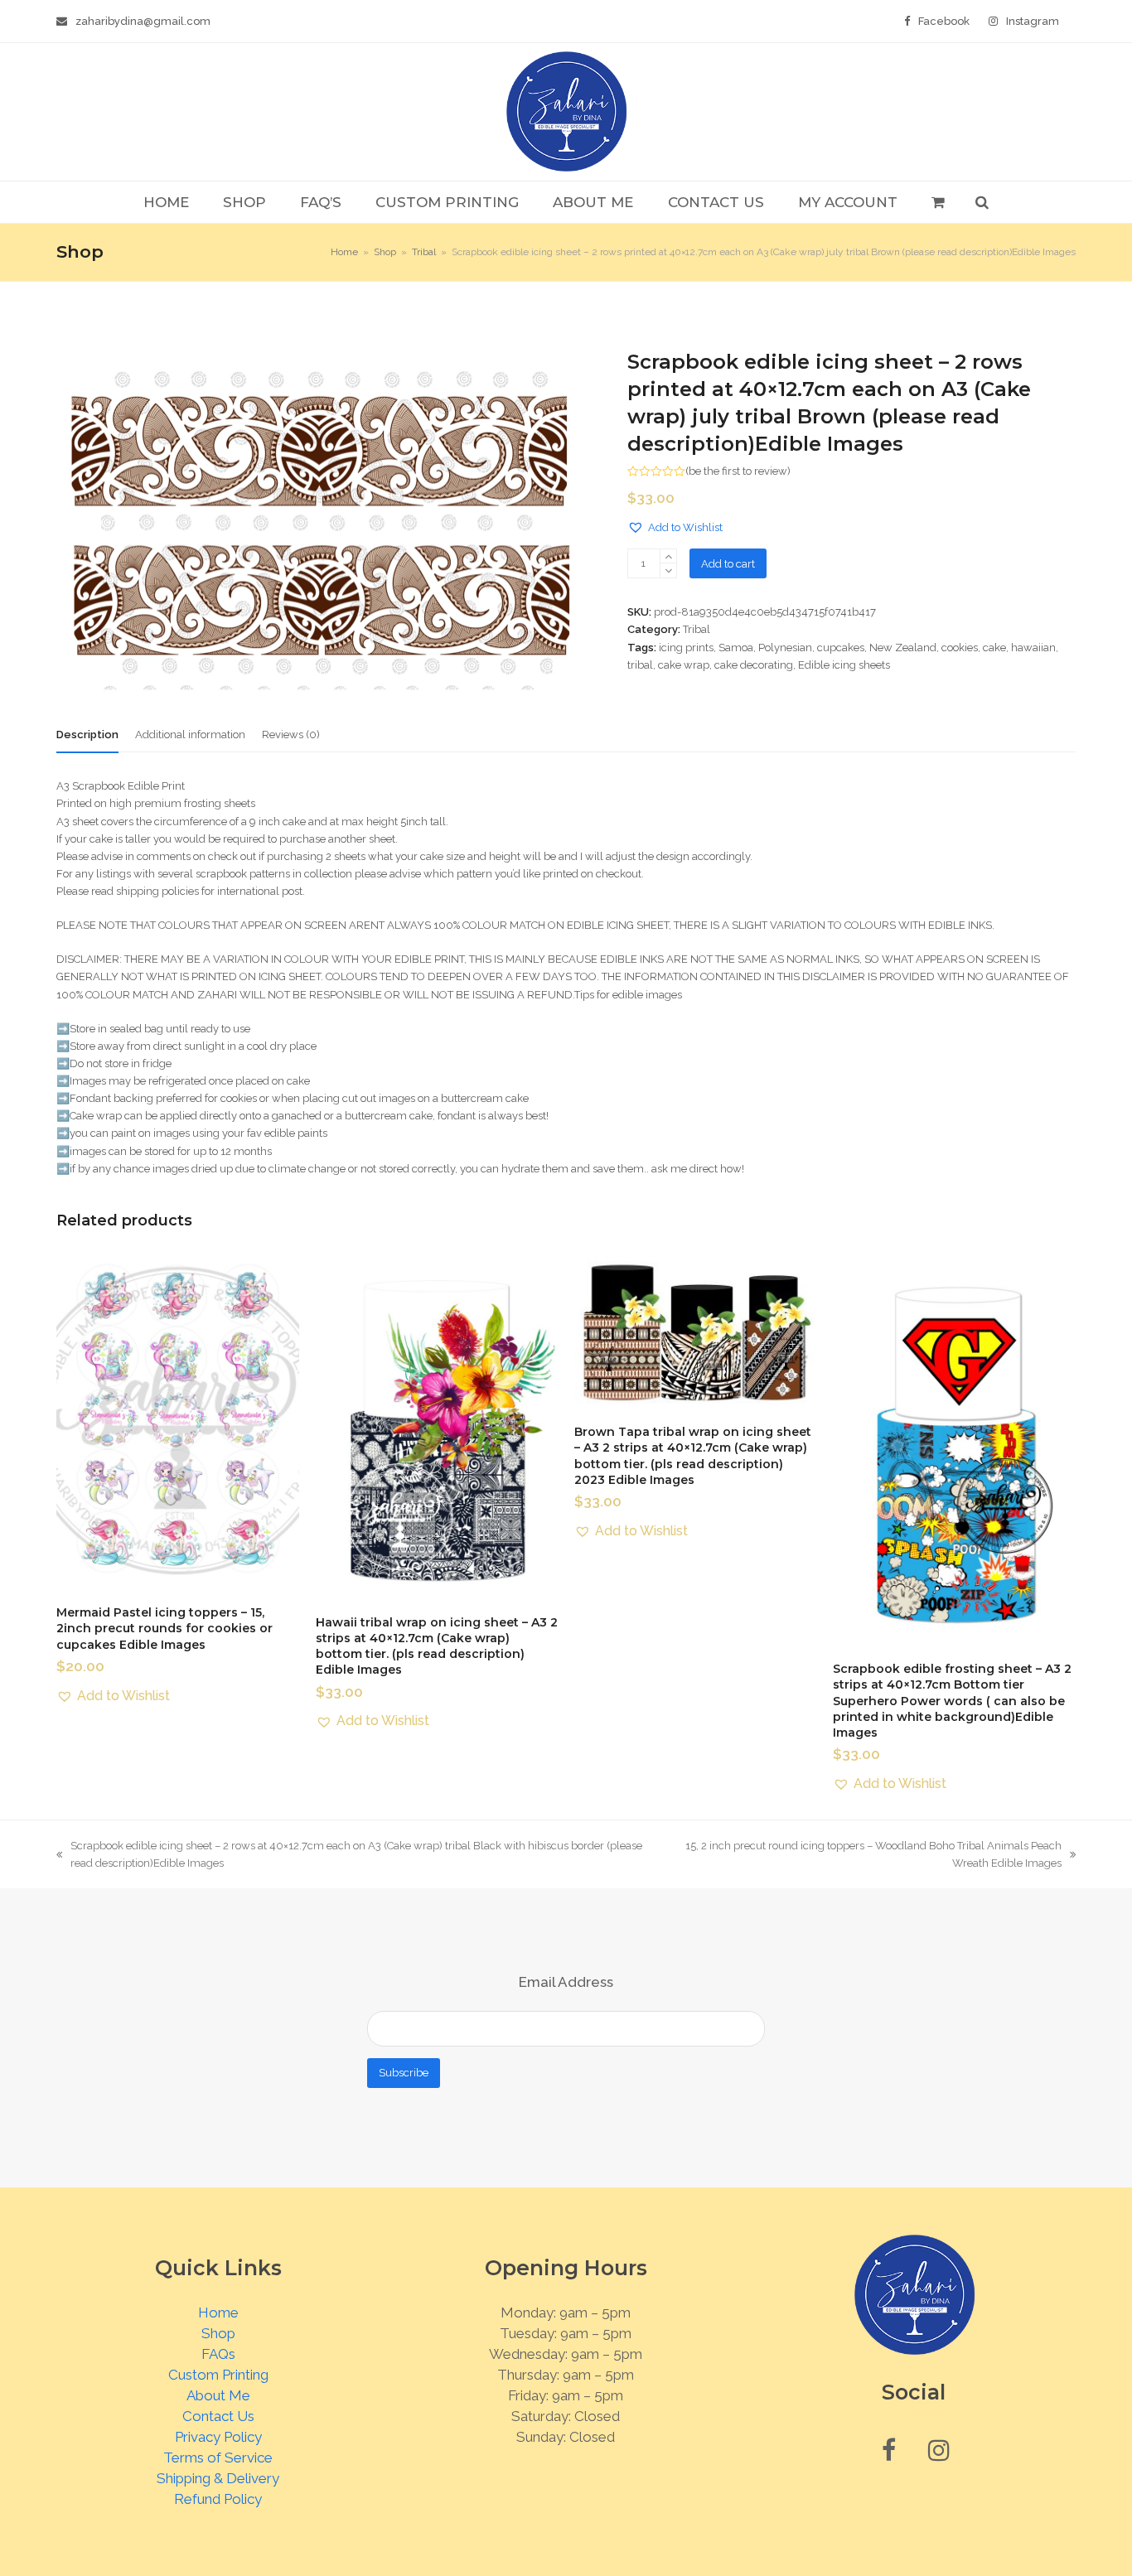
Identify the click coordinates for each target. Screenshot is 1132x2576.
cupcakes (841, 648)
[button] (938, 202)
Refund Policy (218, 2499)
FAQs (218, 2354)
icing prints (686, 648)
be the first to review (738, 471)
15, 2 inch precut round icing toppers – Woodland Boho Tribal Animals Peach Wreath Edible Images (866, 1856)
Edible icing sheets (844, 665)
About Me (218, 2395)
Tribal (697, 629)
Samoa (736, 648)
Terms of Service (218, 2458)
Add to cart (728, 564)
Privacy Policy (218, 2437)
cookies (960, 648)
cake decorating (754, 665)
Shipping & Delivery (218, 2478)
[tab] (87, 735)
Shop (218, 2333)
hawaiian (1033, 648)
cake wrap (684, 665)
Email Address (566, 1982)
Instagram (1033, 21)
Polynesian (785, 648)
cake (994, 648)
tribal (640, 665)
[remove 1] (668, 570)
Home (218, 2313)
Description (87, 735)
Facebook (944, 21)
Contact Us (218, 2416)
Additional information (190, 735)
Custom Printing (218, 2375)
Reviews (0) (291, 735)
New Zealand (903, 648)
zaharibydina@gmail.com (143, 21)
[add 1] (668, 556)
